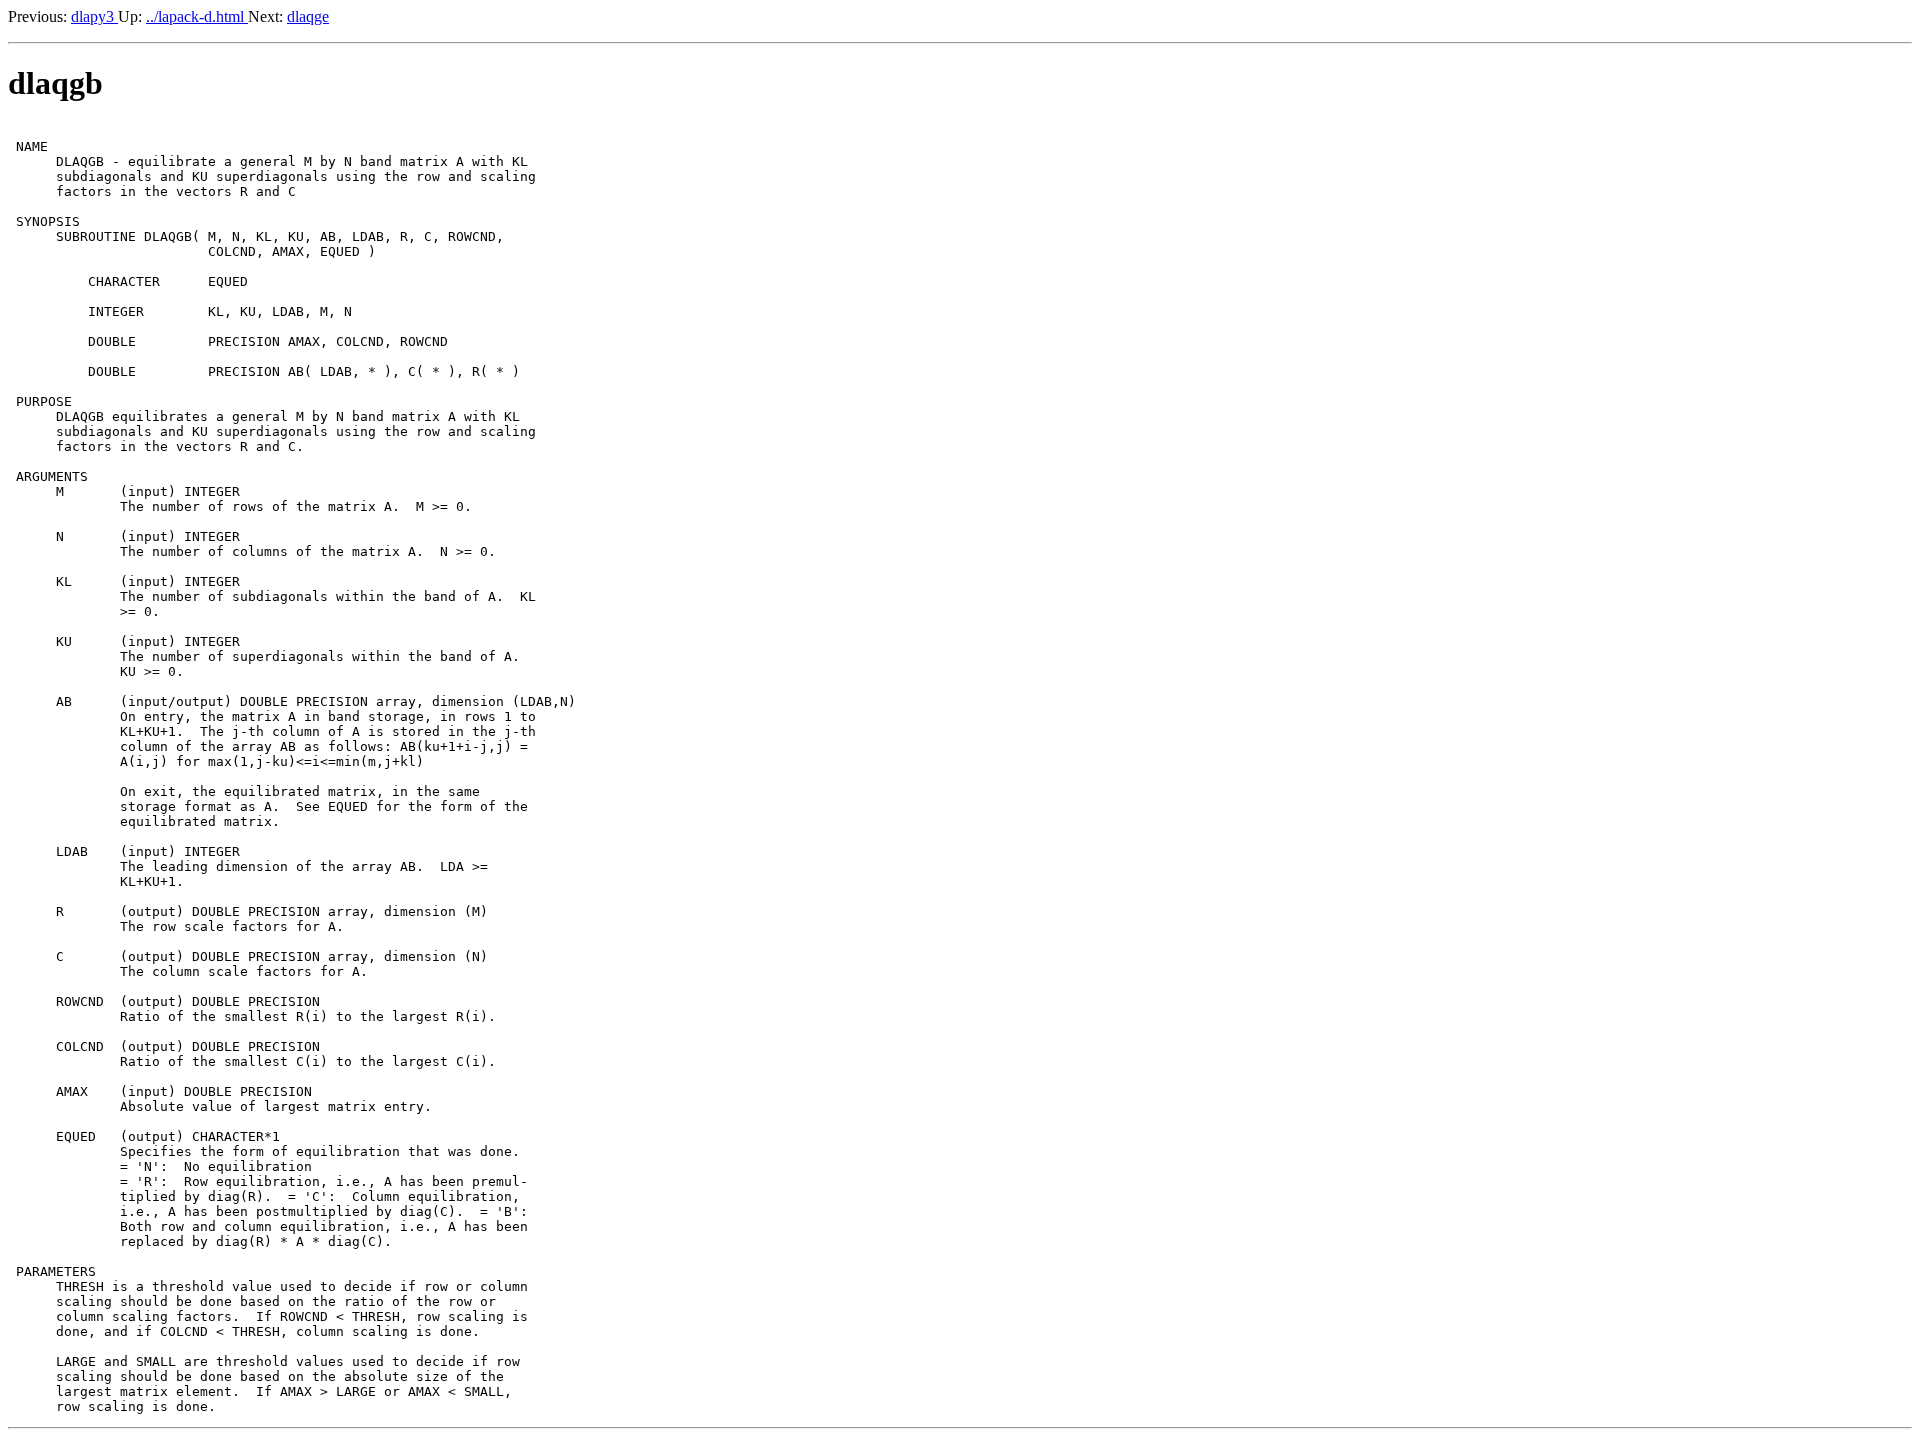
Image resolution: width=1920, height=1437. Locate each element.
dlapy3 (94, 16)
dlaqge (308, 16)
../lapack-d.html (197, 16)
